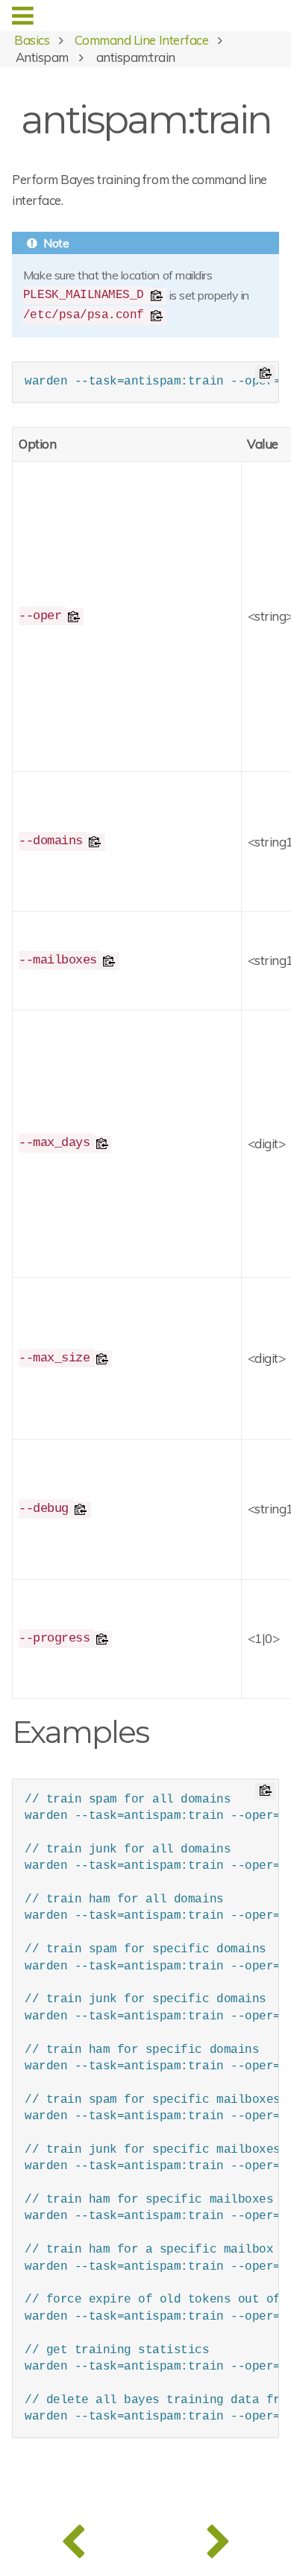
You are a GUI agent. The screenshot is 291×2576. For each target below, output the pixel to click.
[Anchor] (163, 1730)
